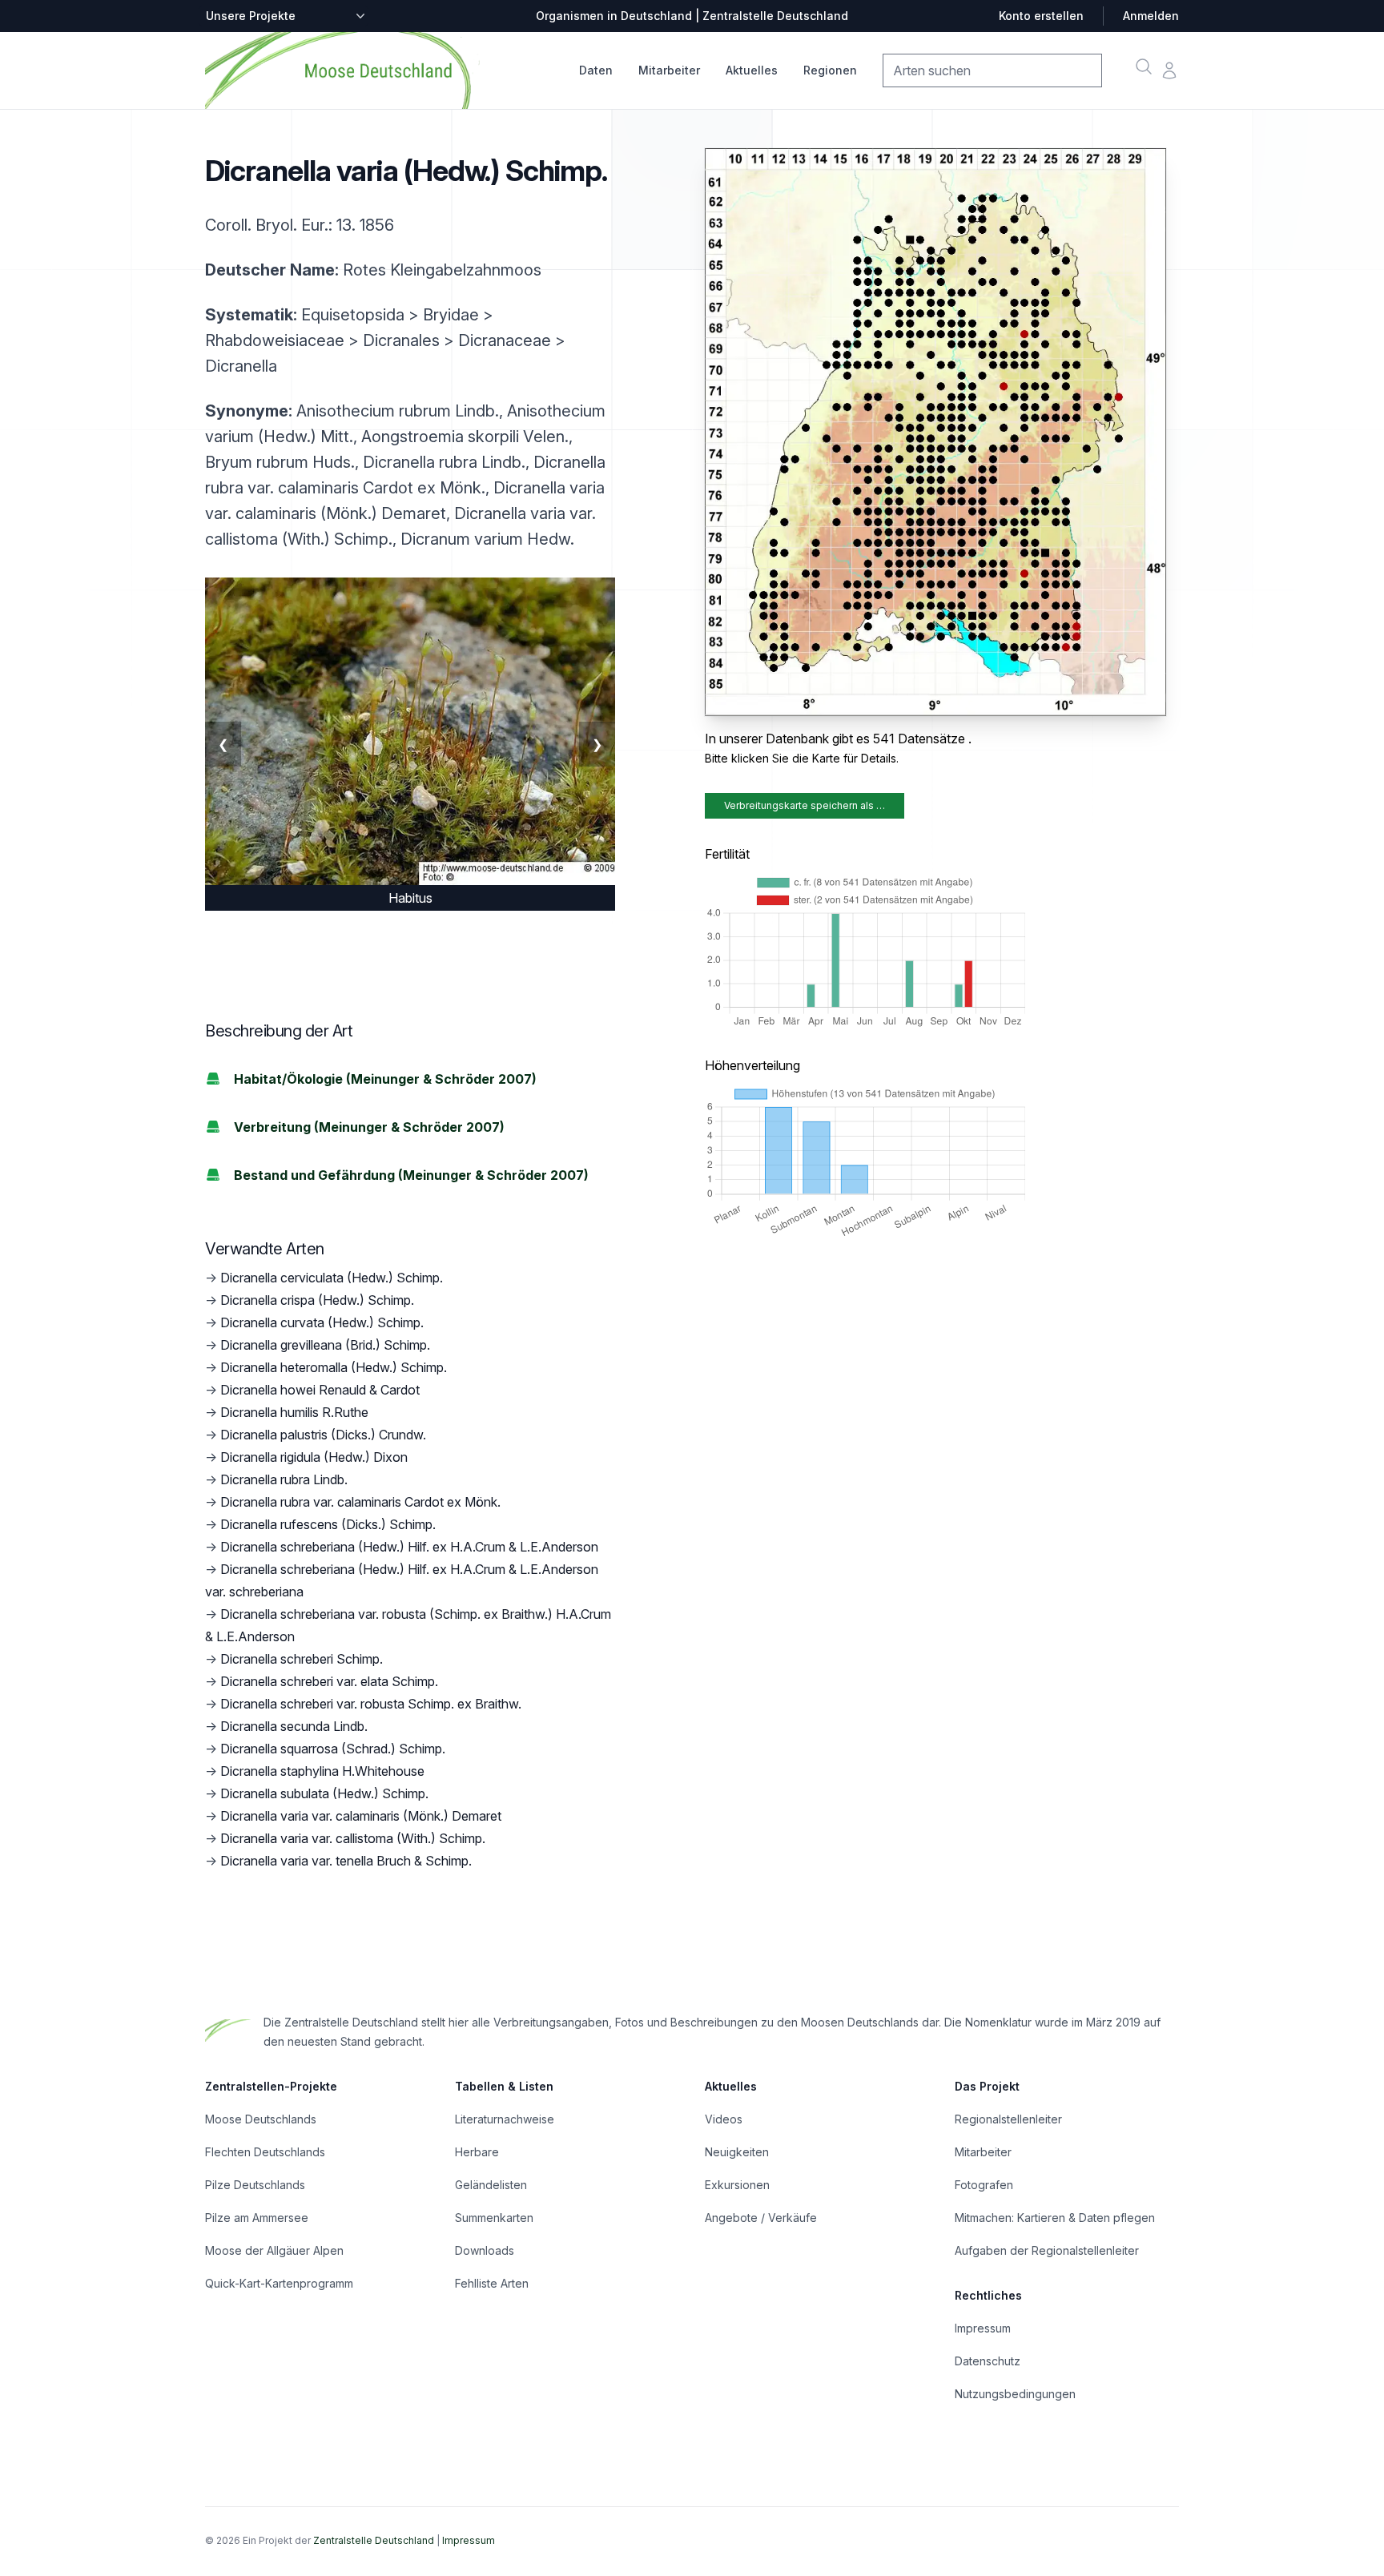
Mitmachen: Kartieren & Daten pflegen (1055, 2218)
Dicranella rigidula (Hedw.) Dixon (314, 1457)
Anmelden (1151, 16)
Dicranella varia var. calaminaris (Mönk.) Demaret (361, 1816)
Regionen (830, 70)
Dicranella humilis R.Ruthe (294, 1412)
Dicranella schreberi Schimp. (302, 1659)
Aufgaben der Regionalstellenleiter (1047, 2250)
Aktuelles (752, 70)
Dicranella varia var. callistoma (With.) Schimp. (353, 1838)
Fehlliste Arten (492, 2283)
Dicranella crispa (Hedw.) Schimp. (317, 1300)
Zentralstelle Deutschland (374, 2540)
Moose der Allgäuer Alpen (274, 2250)
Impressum (983, 2328)
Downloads (485, 2250)
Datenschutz (988, 2361)
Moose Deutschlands (261, 2119)
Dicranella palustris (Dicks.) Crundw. (323, 1435)
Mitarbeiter (669, 70)
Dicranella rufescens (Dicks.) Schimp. (328, 1524)
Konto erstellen (1041, 16)
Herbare (477, 2152)
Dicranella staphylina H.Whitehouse (322, 1771)
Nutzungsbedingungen (1015, 2394)
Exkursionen (737, 2185)
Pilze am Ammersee (257, 2218)
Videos (724, 2119)
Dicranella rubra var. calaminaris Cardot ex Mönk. (360, 1502)
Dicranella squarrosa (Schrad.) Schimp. (333, 1749)
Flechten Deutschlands (265, 2152)
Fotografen (984, 2185)
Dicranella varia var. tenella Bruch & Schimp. (346, 1861)
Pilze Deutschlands (255, 2185)
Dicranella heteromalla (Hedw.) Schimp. (334, 1367)
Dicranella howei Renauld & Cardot (320, 1390)
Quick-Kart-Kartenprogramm (279, 2283)
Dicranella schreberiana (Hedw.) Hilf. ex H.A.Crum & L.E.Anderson (409, 1547)
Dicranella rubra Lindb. (284, 1479)
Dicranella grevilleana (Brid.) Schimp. (325, 1345)
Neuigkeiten (737, 2152)
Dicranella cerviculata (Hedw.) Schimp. (332, 1278)
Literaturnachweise (505, 2119)
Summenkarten (494, 2218)
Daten (596, 70)
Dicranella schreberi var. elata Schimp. (329, 1681)
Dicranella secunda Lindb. (294, 1726)
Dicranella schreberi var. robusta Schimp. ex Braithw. (371, 1704)
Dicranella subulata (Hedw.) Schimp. (324, 1793)
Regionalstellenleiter (1008, 2119)
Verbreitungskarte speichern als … (805, 805)
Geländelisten (491, 2185)
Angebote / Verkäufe (761, 2218)
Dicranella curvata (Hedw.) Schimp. (322, 1322)
